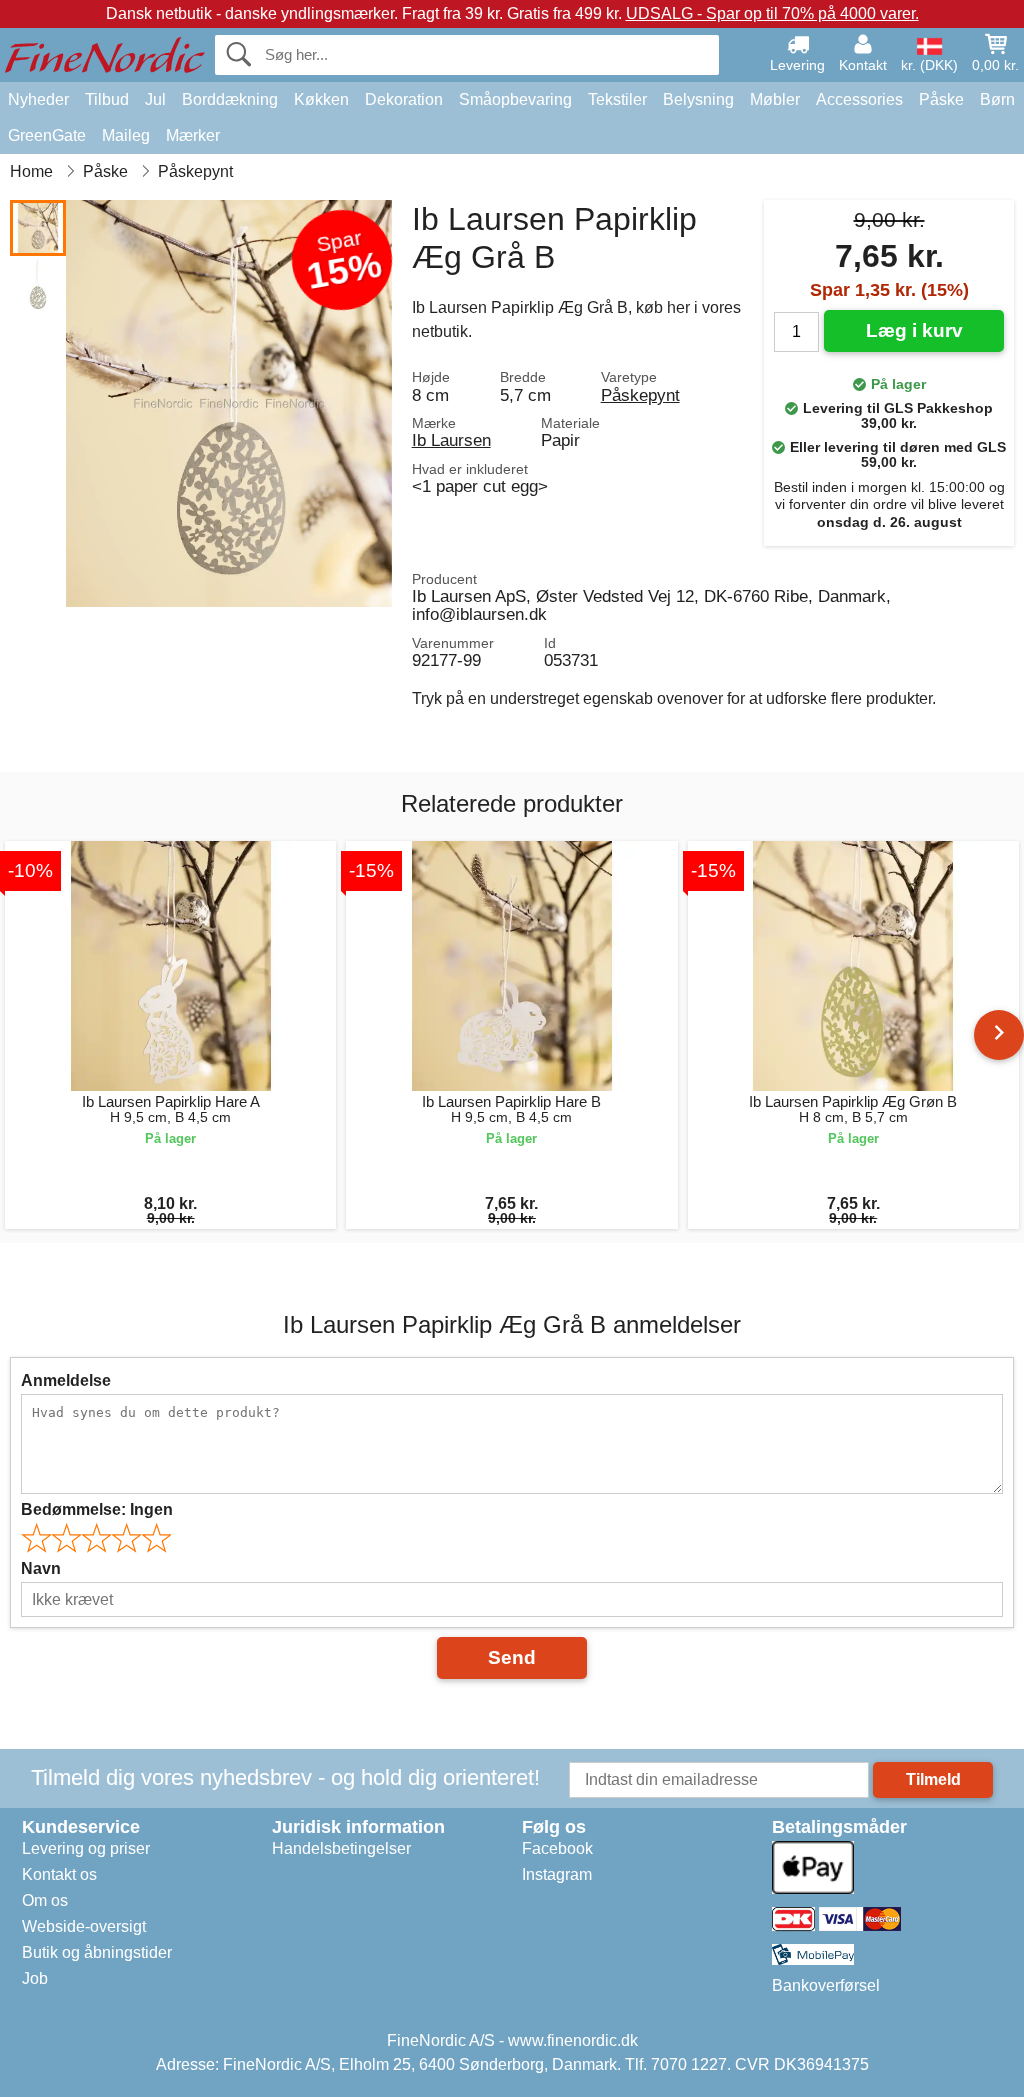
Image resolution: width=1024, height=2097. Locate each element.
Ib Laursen (451, 440)
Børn (997, 99)
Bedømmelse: (97, 1509)
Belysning (698, 99)
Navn (41, 1568)
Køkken (321, 99)
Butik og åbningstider (97, 1952)
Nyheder (38, 99)
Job (35, 1978)
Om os (45, 1900)
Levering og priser (86, 1848)
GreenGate (47, 135)
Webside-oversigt (84, 1926)
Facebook (557, 1848)
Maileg (126, 135)
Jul (155, 99)
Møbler (775, 99)
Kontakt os (59, 1874)
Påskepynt (640, 395)
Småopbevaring (515, 99)
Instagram (557, 1874)
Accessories (859, 99)
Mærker (193, 135)
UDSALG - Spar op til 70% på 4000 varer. (772, 13)
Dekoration (404, 99)
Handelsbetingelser (341, 1848)
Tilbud (107, 99)
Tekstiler (617, 99)
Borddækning (230, 99)
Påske (941, 99)
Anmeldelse (66, 1380)
